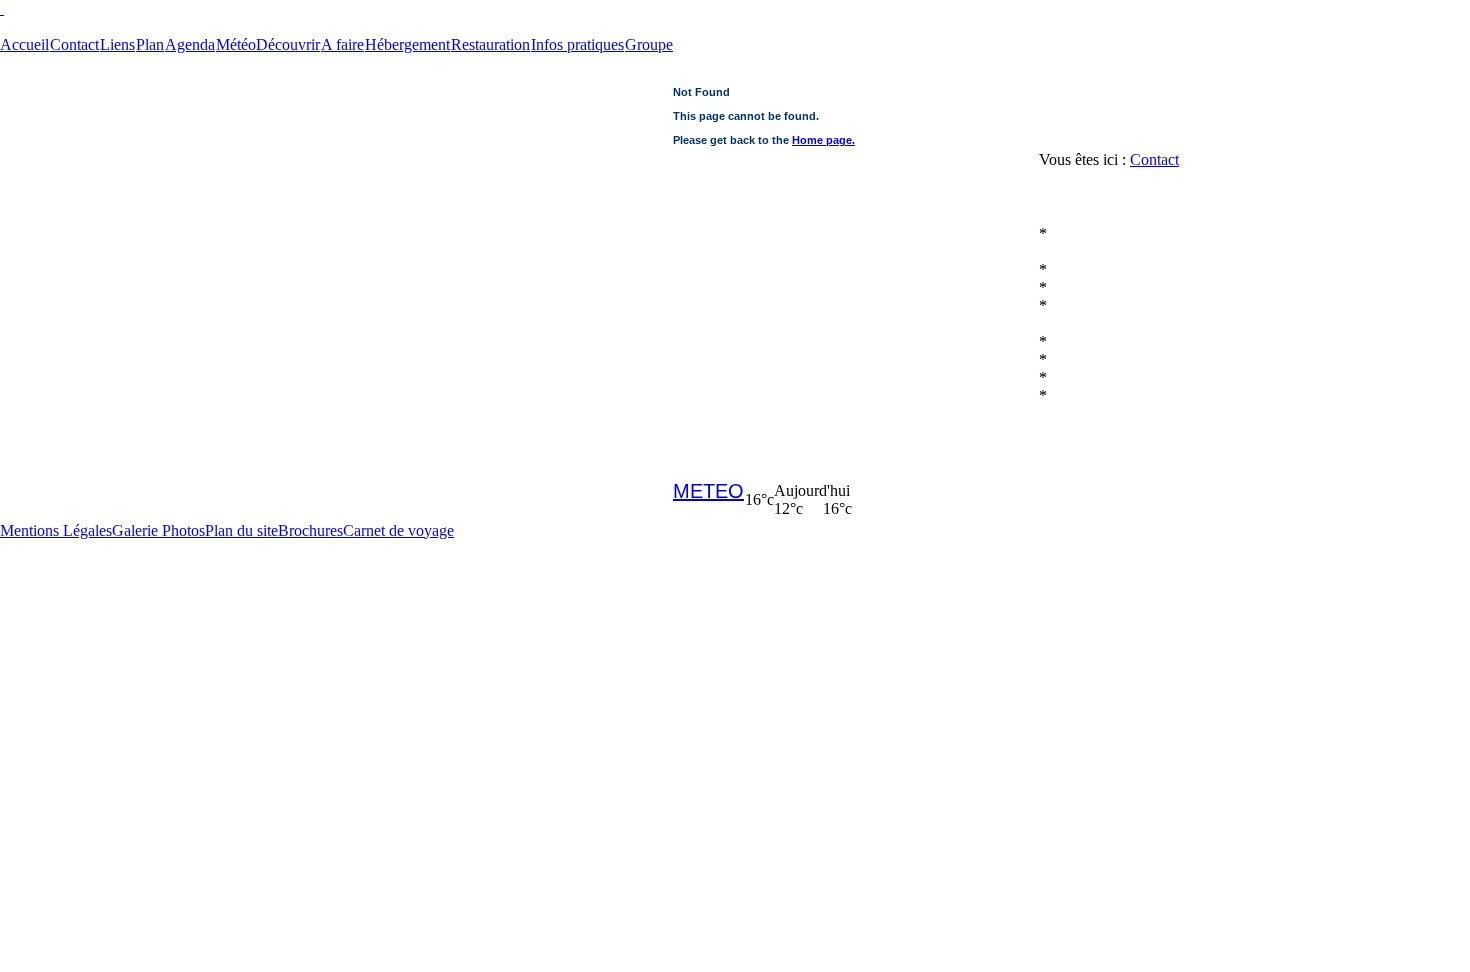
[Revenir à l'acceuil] (735, 9)
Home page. (823, 140)
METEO (708, 491)
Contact (1154, 159)
